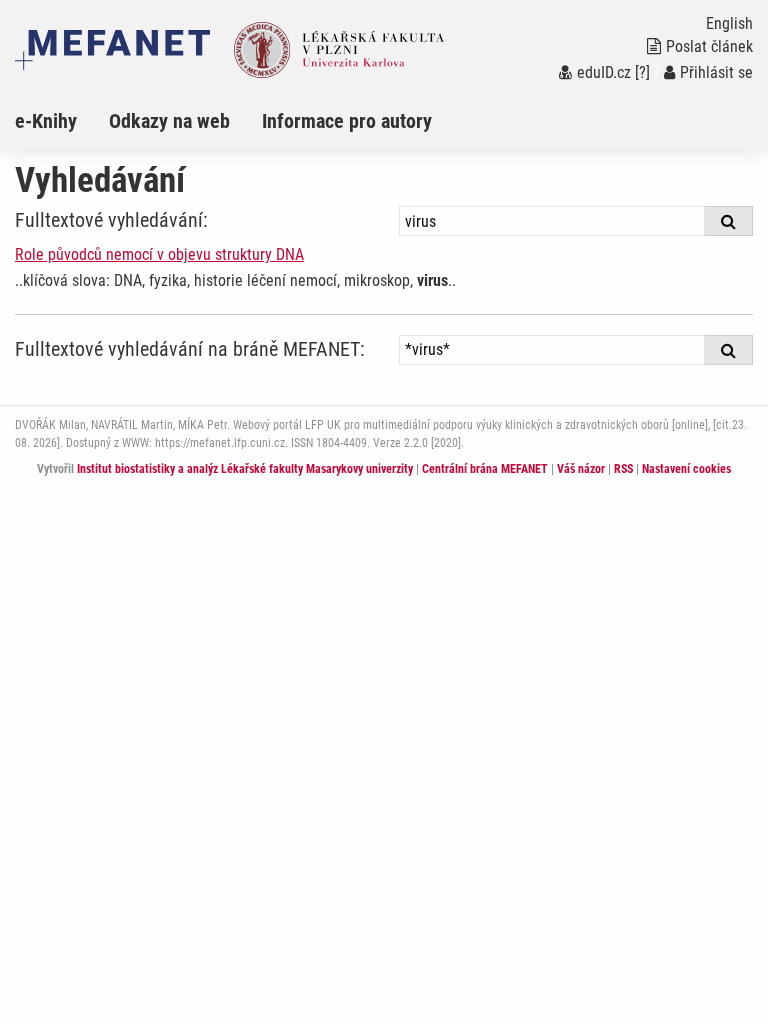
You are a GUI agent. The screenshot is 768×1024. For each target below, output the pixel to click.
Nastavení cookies (686, 469)
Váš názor (581, 469)
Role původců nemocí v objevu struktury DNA (159, 254)
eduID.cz (604, 72)
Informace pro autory (347, 121)
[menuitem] (62, 121)
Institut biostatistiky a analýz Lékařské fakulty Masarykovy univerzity (245, 469)
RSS (623, 469)
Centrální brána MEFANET (485, 469)
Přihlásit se (716, 72)
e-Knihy (46, 121)
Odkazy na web (169, 121)
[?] (642, 72)
